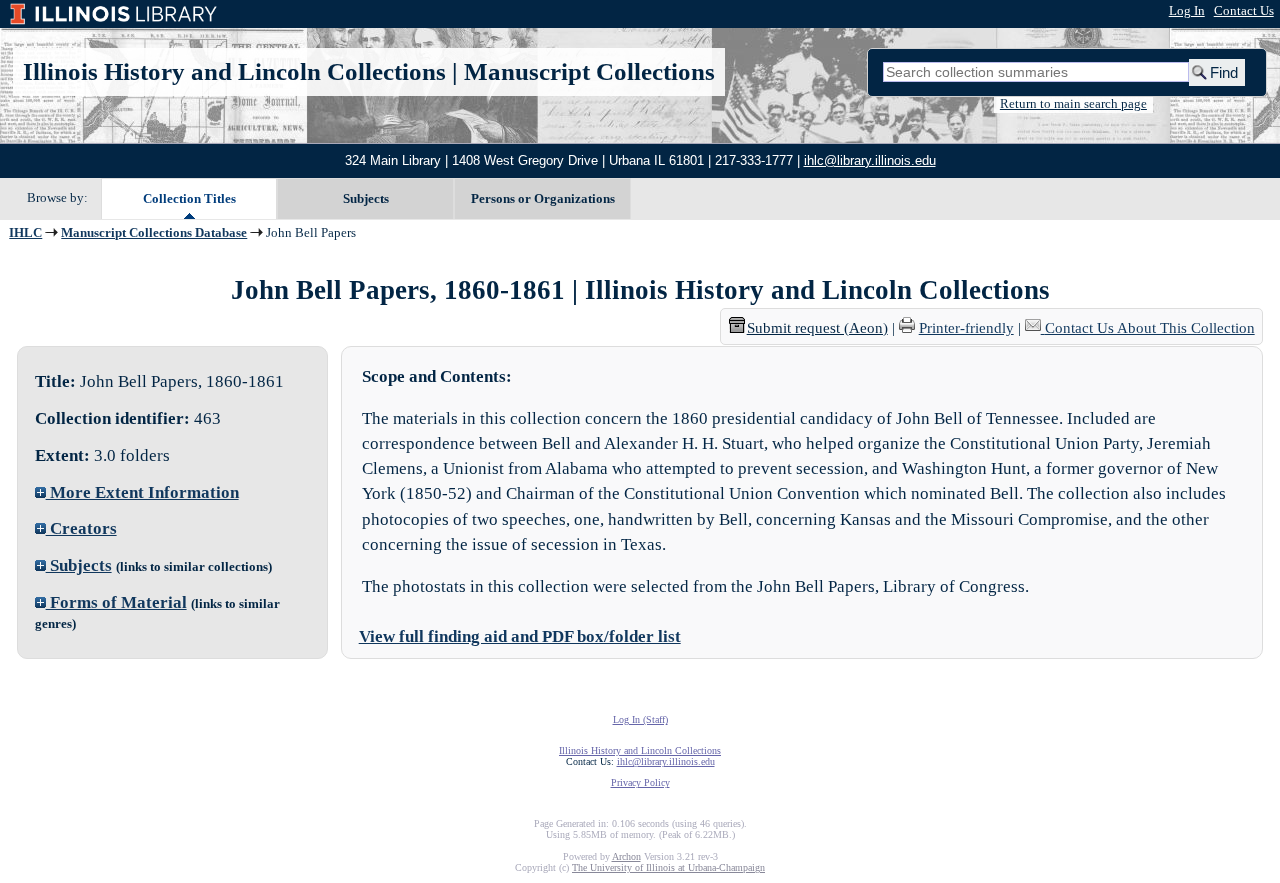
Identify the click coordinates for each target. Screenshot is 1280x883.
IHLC (25, 233)
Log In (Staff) (640, 719)
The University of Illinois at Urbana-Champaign (668, 867)
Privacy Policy (640, 782)
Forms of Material (116, 602)
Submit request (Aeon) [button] (817, 328)
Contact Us (1244, 11)
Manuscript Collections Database (154, 233)
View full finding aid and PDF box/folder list (520, 636)
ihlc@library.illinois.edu (870, 160)
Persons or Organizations (543, 198)
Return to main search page (1073, 104)
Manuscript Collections (589, 71)
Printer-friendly (966, 328)
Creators (81, 528)
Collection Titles (189, 198)
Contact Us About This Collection (1150, 328)
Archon (626, 856)
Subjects (366, 198)
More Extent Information (142, 492)
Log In (1187, 11)
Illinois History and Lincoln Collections (234, 71)
